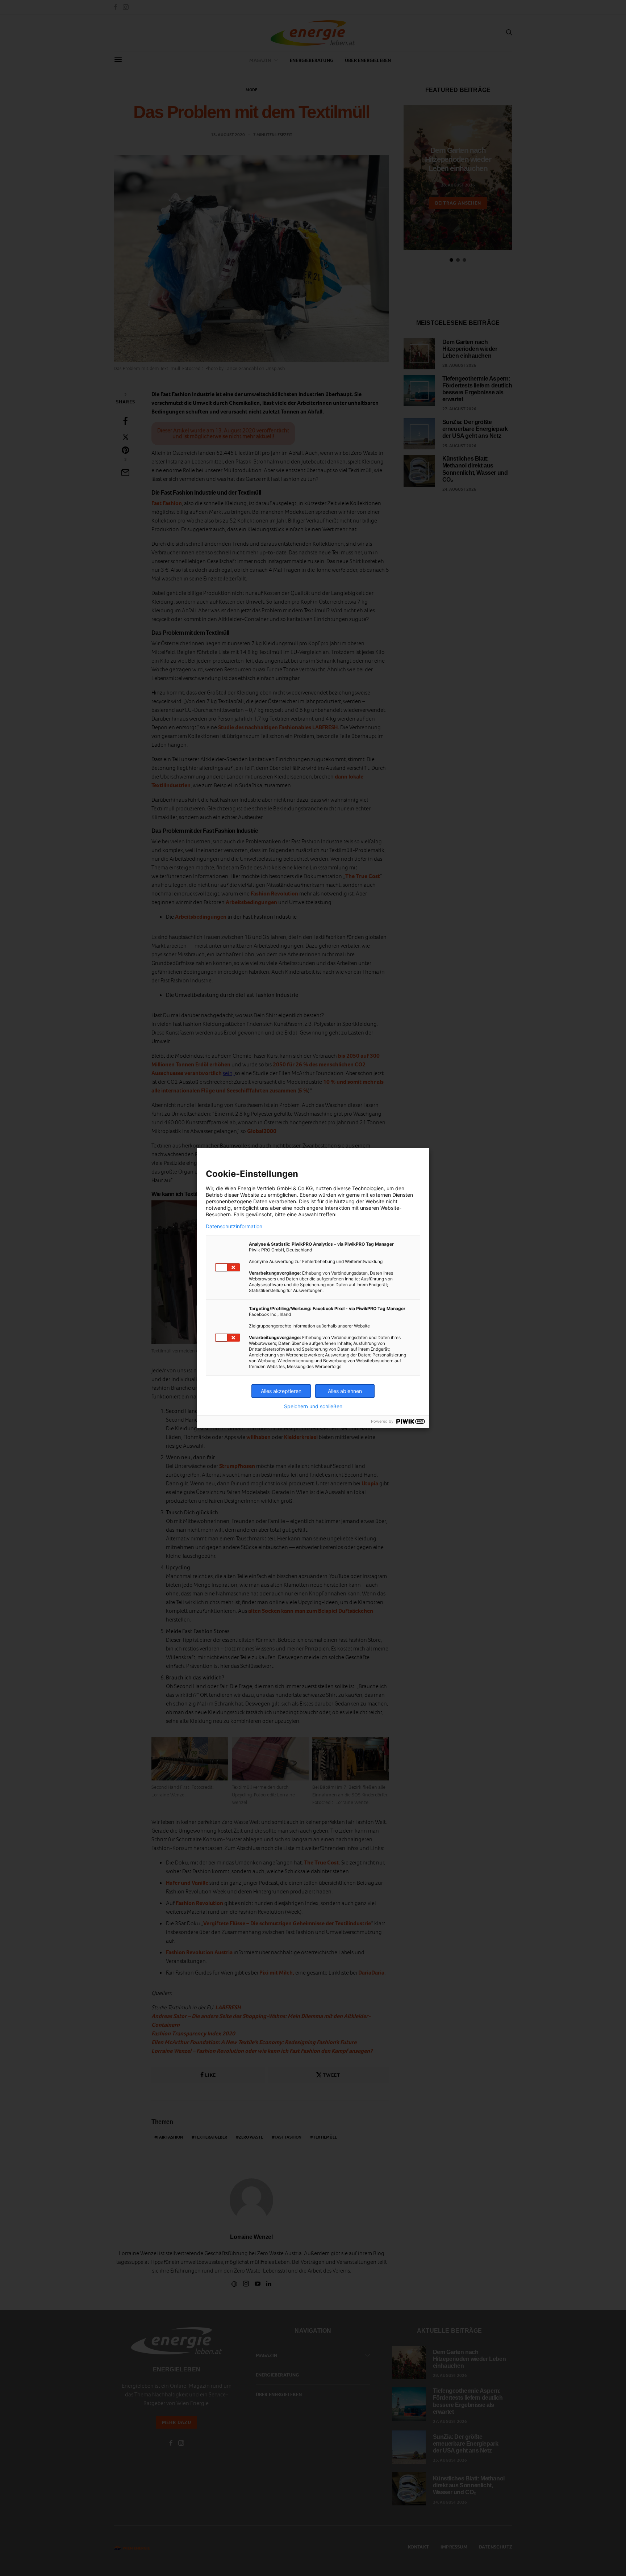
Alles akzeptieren (281, 1391)
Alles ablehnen (345, 1391)
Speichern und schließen (313, 1406)
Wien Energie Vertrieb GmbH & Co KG (269, 1188)
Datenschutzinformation (234, 1226)
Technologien (368, 1188)
